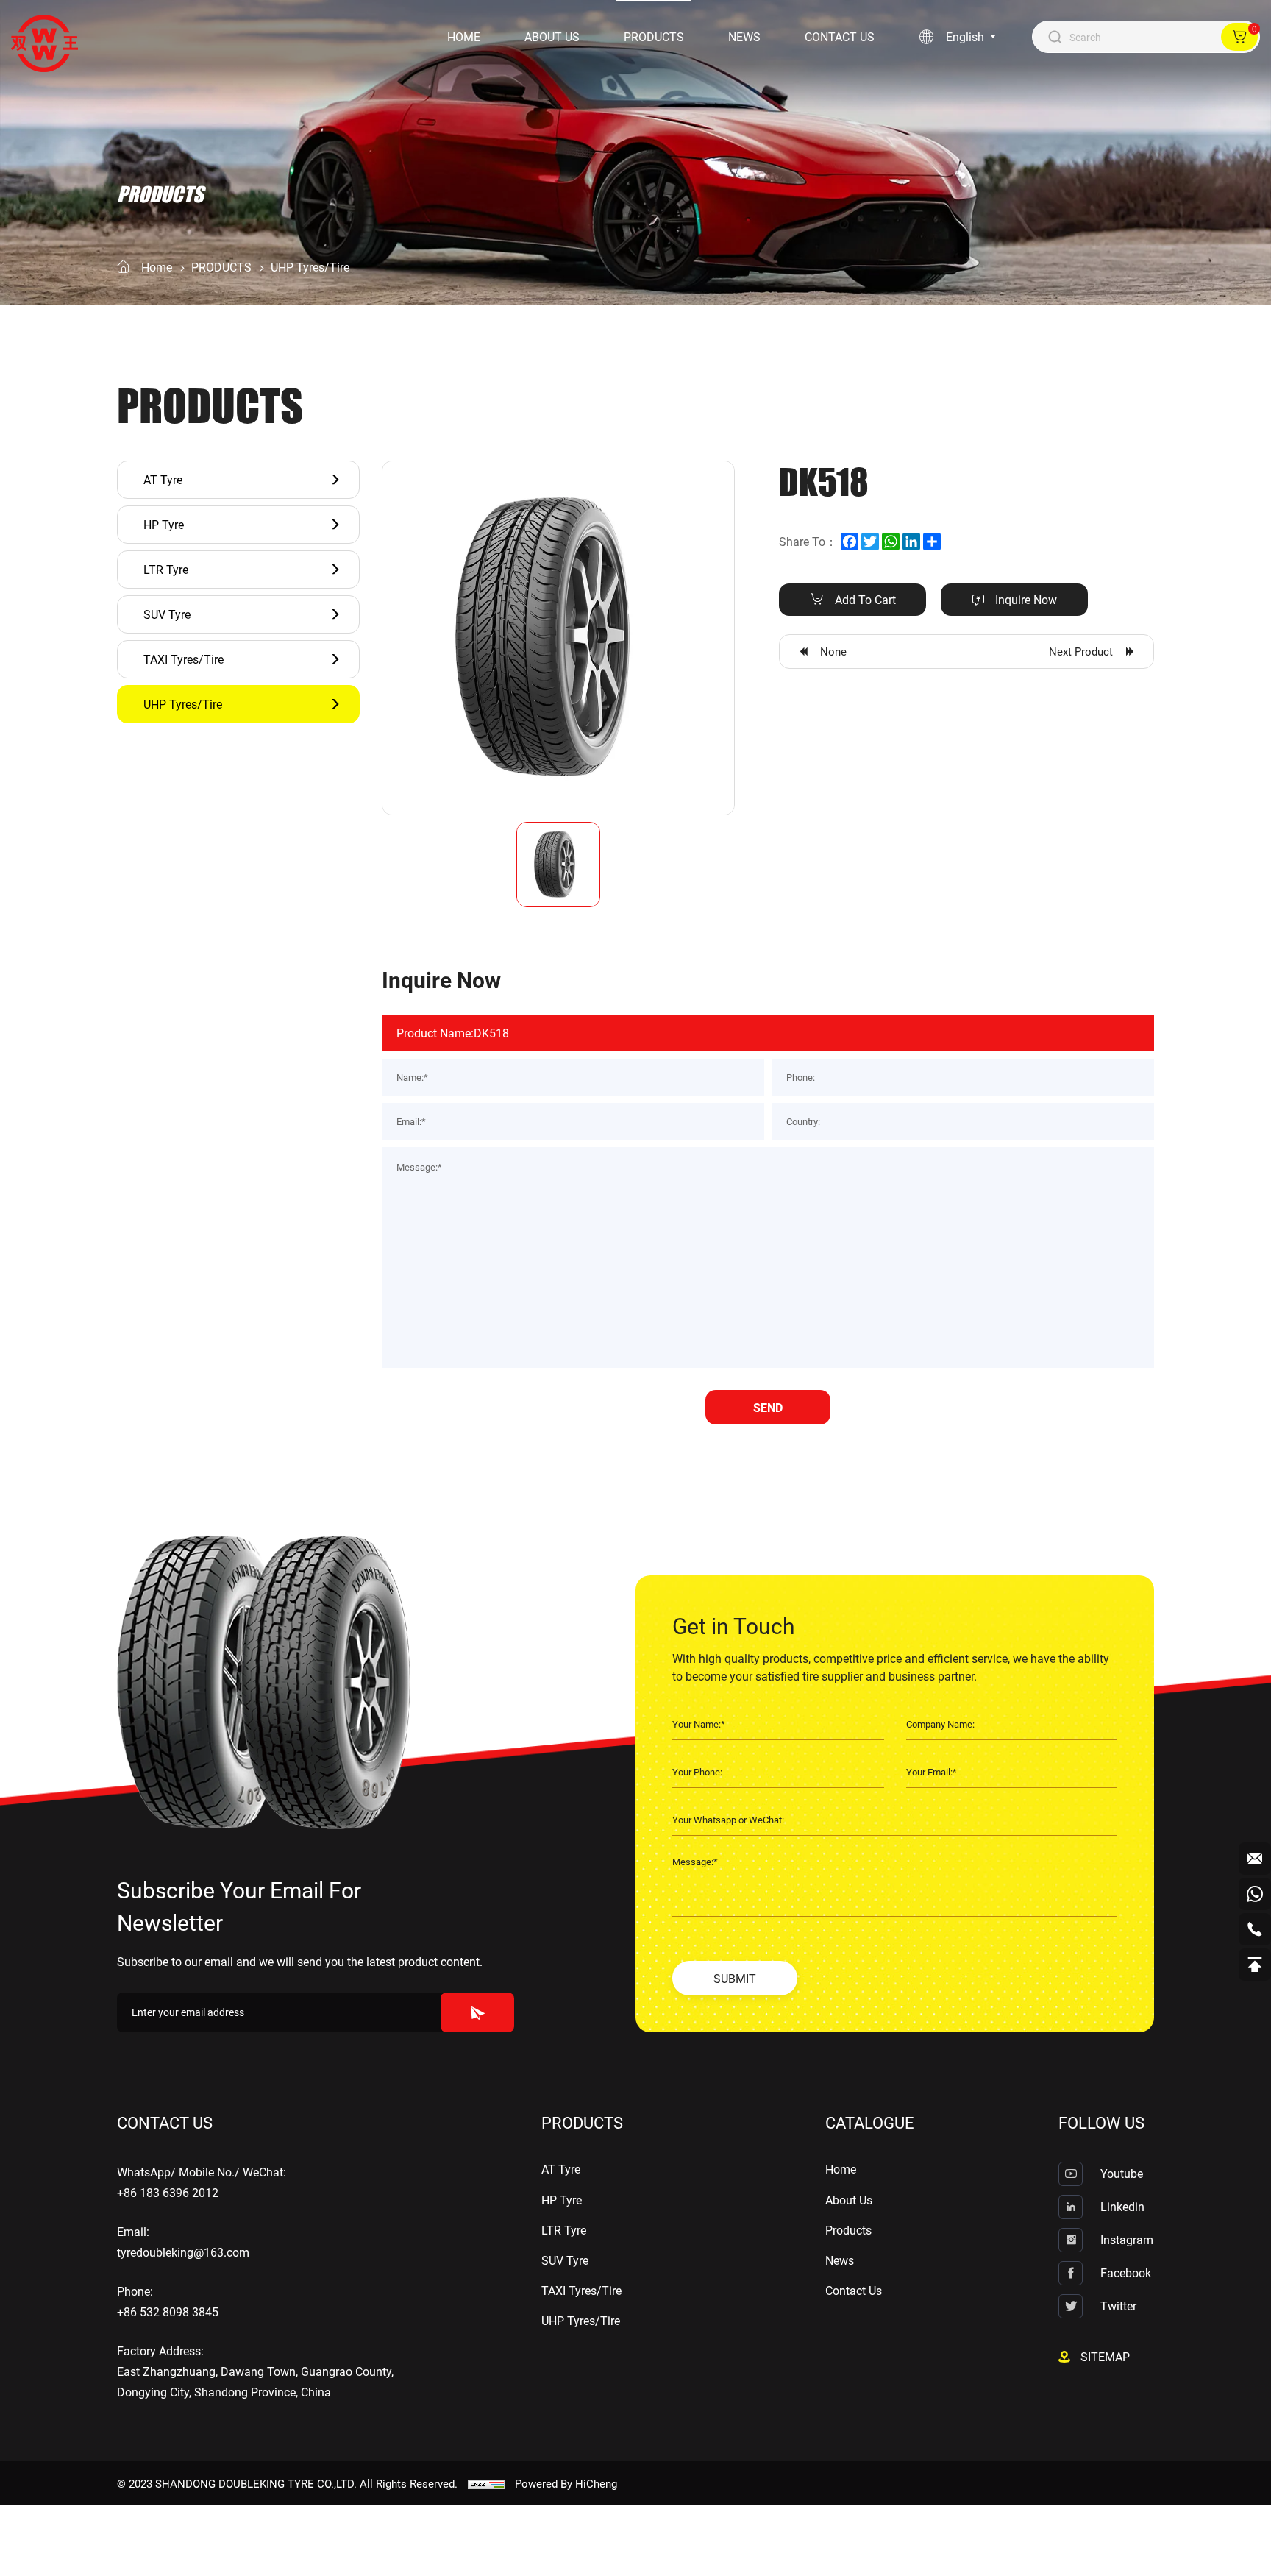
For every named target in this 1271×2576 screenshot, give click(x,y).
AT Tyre (163, 479)
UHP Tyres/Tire (310, 267)
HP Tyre (164, 524)
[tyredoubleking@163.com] (1255, 1859)
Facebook (1126, 2272)
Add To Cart (865, 599)
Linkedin (1122, 2206)
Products (654, 36)
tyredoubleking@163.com (183, 2252)
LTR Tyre (166, 569)
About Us (552, 36)
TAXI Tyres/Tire (184, 659)
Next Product (1081, 651)
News (744, 36)
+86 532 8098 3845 (168, 2311)
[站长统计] (486, 2483)
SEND (768, 1407)
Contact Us (840, 36)
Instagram (1127, 2239)
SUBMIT (735, 1978)
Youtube (1122, 2173)
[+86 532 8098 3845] (1255, 1929)
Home (464, 36)
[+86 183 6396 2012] (1255, 1894)
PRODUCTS (221, 267)
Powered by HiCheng (566, 2483)
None (833, 651)
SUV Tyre (167, 614)
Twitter (1118, 2306)
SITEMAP (1105, 2356)
